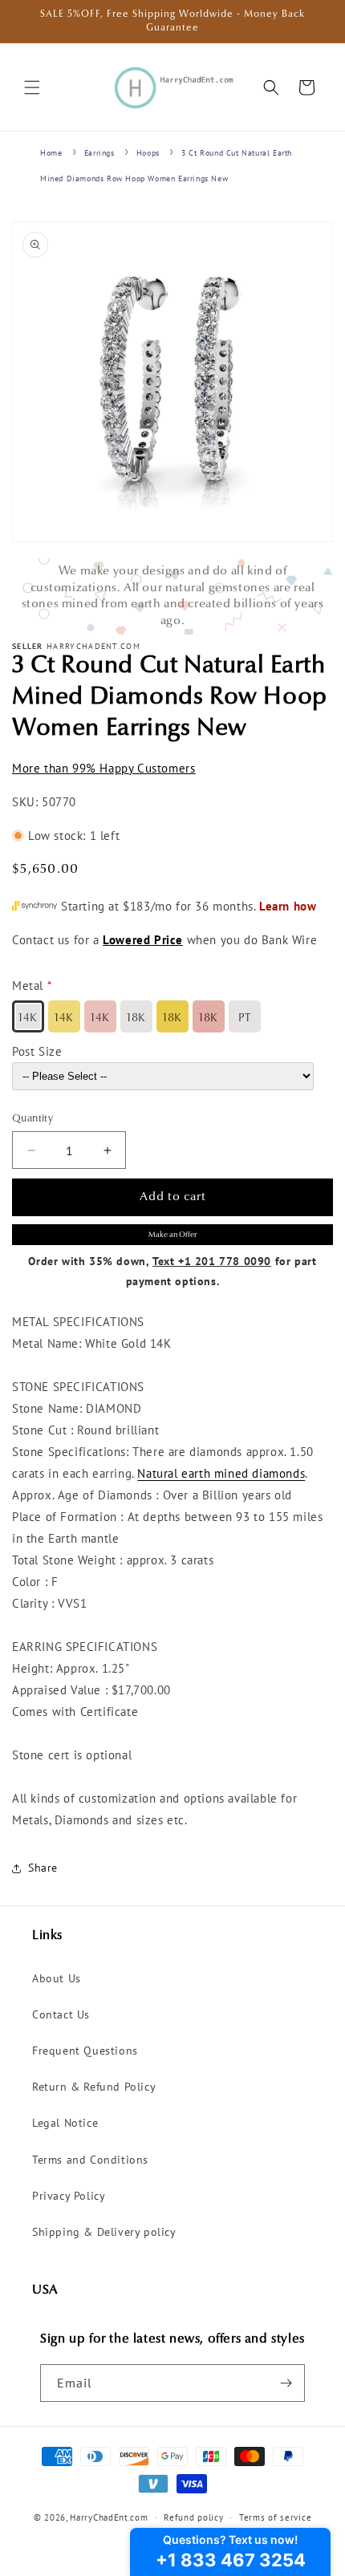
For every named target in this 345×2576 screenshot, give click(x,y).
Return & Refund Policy (94, 2087)
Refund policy (193, 2517)
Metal (28, 986)
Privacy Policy (69, 2196)
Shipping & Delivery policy (104, 2232)
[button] (32, 87)
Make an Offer (172, 1235)
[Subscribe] (286, 2383)
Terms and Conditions (90, 2160)
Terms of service (275, 2517)
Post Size (37, 1051)
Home (51, 153)
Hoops (148, 153)
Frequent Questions (85, 2051)
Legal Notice (65, 2123)
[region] (172, 596)
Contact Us (61, 2014)
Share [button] (43, 1868)
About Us (57, 1978)
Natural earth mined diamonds (221, 1473)
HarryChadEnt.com (109, 2517)
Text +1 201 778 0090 (212, 1261)
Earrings (99, 153)
